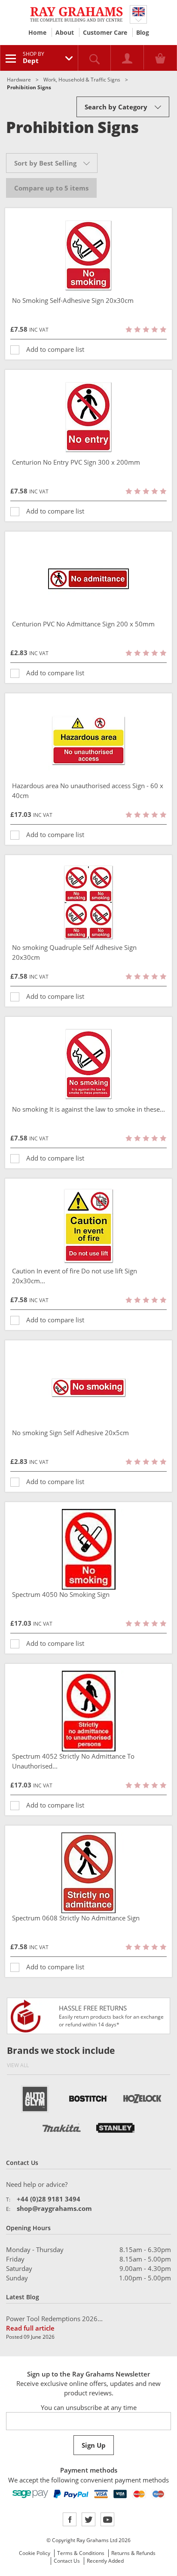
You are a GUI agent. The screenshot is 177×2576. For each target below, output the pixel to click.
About (65, 32)
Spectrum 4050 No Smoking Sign (61, 1594)
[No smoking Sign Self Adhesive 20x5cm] (88, 1388)
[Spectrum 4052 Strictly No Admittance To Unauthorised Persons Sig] (88, 1711)
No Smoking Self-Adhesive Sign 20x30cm (73, 300)
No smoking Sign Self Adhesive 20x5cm (70, 1433)
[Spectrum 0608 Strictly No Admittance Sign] (88, 1873)
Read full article (30, 2328)
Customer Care (105, 32)
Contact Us (67, 2561)
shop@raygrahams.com (54, 2208)
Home (37, 32)
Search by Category (116, 107)
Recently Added (105, 2561)
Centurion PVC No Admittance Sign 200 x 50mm (83, 624)
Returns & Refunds (133, 2553)
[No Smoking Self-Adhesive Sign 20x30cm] (88, 255)
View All (18, 2065)
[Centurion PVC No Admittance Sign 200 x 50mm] (88, 579)
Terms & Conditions (81, 2553)
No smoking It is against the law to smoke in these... (88, 1109)
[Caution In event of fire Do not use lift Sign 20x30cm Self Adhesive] (88, 1226)
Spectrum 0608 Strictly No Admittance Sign (76, 1918)
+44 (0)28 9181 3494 (49, 2199)
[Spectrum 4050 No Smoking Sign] (88, 1549)
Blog (143, 32)
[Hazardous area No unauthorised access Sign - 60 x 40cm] (88, 741)
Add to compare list (55, 349)
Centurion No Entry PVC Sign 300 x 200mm (76, 462)
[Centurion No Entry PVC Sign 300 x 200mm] (88, 417)
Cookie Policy (35, 2553)
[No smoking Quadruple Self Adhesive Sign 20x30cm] (88, 902)
